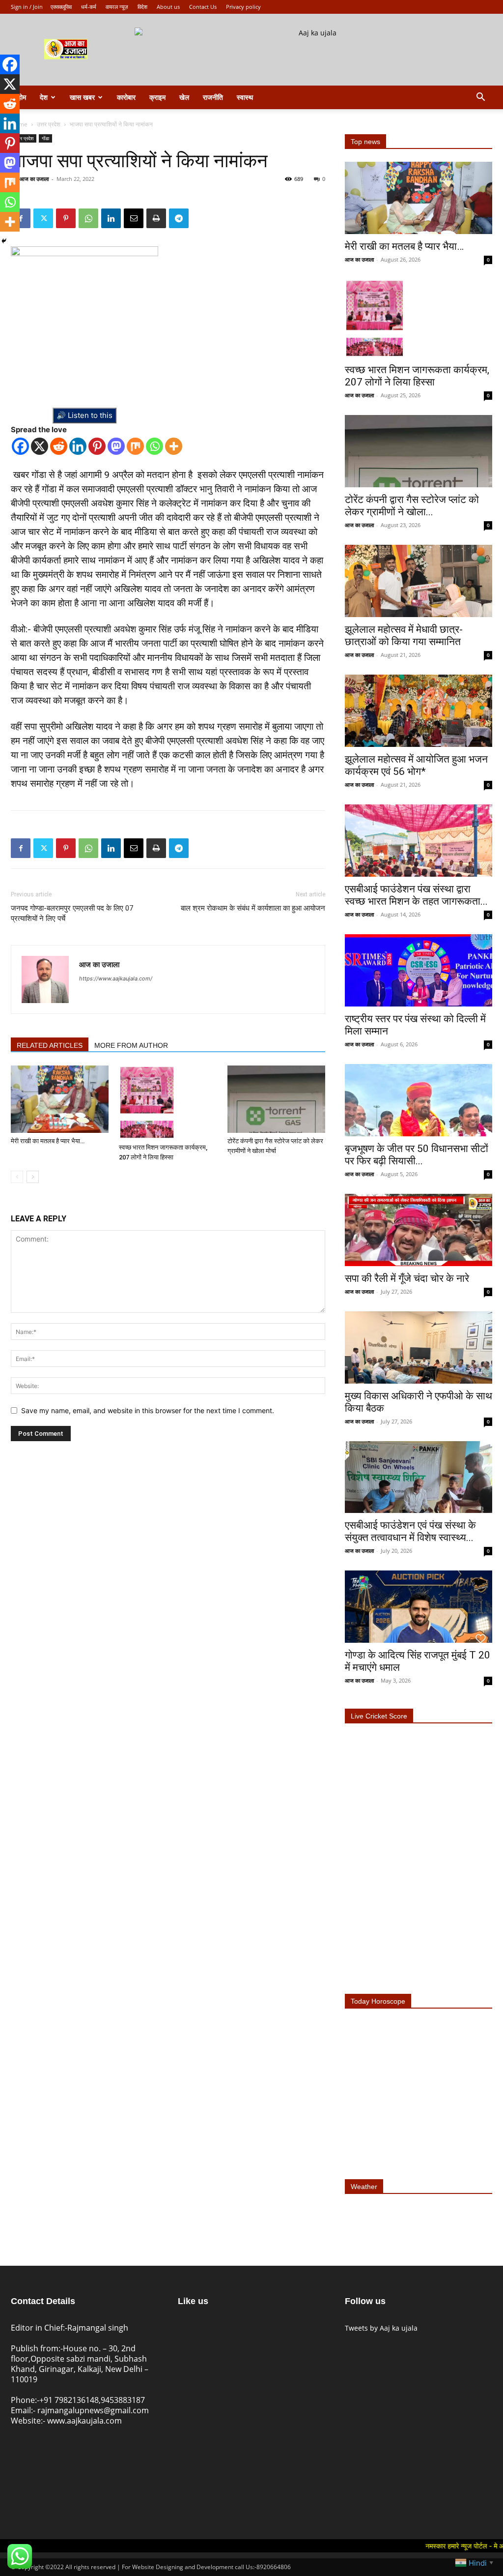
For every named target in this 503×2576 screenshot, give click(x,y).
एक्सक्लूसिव (61, 7)
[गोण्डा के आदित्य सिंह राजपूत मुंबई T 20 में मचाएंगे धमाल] (419, 1607)
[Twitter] (43, 218)
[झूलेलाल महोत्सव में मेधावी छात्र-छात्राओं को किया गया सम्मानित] (419, 581)
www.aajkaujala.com (84, 2421)
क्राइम (157, 97)
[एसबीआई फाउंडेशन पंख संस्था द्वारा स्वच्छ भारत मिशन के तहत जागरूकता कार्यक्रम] (419, 841)
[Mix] (135, 446)
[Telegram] (179, 218)
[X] (40, 446)
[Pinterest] (66, 218)
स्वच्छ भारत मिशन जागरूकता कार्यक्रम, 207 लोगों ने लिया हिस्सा (417, 376)
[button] (480, 98)
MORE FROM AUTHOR (131, 1045)
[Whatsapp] (154, 446)
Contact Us (203, 7)
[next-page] (33, 1177)
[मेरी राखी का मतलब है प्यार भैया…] (60, 1099)
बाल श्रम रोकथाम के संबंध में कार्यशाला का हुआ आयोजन (253, 908)
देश (44, 97)
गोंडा (45, 138)
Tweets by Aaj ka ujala (381, 2328)
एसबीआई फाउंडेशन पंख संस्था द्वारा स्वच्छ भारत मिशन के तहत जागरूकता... (416, 895)
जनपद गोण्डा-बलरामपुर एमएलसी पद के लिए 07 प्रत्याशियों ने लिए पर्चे (72, 913)
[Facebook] (20, 446)
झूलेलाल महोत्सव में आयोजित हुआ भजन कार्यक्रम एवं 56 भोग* (416, 765)
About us (168, 7)
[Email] (134, 218)
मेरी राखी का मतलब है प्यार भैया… (48, 1141)
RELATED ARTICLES (50, 1045)
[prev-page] (17, 1177)
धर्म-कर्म (89, 7)
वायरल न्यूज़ (117, 7)
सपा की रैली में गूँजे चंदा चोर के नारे (407, 1278)
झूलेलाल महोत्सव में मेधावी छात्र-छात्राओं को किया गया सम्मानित (404, 636)
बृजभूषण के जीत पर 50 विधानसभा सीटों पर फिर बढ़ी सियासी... (417, 1155)
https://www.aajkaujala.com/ (116, 978)
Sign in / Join (27, 7)
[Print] (156, 218)
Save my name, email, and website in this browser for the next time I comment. (148, 1410)
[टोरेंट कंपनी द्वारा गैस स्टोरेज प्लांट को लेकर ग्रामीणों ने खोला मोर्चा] (276, 1099)
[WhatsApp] (88, 218)
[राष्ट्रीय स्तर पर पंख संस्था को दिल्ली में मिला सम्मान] (419, 970)
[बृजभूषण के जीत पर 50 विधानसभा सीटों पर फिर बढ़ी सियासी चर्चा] (419, 1100)
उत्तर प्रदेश (49, 124)
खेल (184, 97)
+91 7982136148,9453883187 (92, 2400)
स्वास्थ (245, 97)
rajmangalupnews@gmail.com (93, 2410)
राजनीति (213, 97)
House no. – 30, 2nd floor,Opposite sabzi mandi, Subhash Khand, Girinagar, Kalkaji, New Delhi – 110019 (80, 2364)
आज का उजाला (34, 179)
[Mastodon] (116, 446)
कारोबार (126, 97)
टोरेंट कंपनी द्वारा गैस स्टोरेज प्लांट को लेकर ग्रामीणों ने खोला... (412, 506)
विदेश (142, 7)
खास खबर (82, 97)
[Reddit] (59, 446)
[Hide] (4, 241)
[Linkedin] (111, 218)
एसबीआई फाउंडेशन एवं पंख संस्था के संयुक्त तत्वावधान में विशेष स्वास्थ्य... (410, 1531)
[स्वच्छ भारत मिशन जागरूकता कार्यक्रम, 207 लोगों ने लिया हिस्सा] (168, 1102)
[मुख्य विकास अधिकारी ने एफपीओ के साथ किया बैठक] (419, 1347)
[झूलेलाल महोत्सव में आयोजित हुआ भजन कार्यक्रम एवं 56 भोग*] (419, 711)
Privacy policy (243, 7)
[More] (174, 446)
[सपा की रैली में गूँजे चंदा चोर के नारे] (419, 1230)
